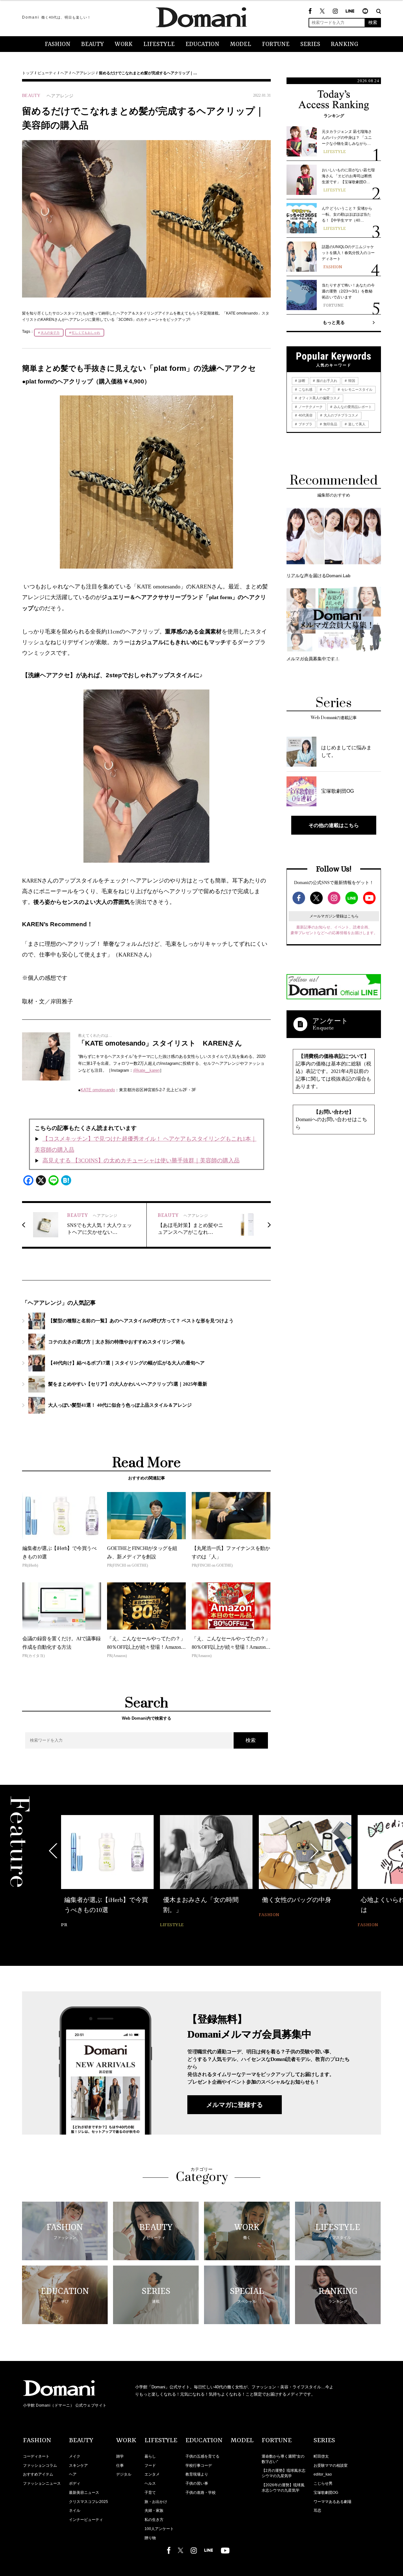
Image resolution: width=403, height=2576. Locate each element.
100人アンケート (159, 2529)
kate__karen (148, 1070)
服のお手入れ (326, 381)
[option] (107, 1872)
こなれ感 (305, 389)
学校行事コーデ (199, 2465)
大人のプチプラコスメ (341, 415)
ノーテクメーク (310, 407)
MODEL (241, 44)
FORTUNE (276, 44)
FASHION (58, 44)
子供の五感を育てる (202, 2456)
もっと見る (334, 322)
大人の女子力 (50, 333)
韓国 (351, 381)
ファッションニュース (42, 2483)
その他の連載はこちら (334, 825)
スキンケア (78, 2465)
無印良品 (330, 424)
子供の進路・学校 (201, 2493)
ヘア (64, 73)
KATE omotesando (98, 1090)
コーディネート (36, 2456)
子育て (150, 2493)
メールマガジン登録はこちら (334, 916)
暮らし (150, 2456)
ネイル (75, 2511)
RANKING (345, 44)
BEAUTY (93, 44)
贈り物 (150, 2538)
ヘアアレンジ (83, 73)
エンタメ (152, 2474)
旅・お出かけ (156, 2502)
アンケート (330, 1021)
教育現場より (197, 2474)
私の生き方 (154, 2520)
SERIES (310, 44)
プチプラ (305, 424)
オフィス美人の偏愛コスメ (319, 398)
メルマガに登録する (235, 2105)
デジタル (124, 2474)
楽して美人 (356, 424)
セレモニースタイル (356, 389)
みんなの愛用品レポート (352, 407)
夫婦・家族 (154, 2511)
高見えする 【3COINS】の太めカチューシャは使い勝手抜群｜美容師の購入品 (141, 1160)
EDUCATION (202, 44)
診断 (301, 381)
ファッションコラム (40, 2465)
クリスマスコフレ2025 (88, 2502)
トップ (28, 73)
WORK (124, 44)
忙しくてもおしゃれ (86, 333)
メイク (75, 2456)
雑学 (120, 2456)
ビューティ (47, 73)
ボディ (75, 2483)
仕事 (120, 2465)
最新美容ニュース (84, 2493)
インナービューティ (86, 2520)
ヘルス (150, 2483)
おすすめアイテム (38, 2474)
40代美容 (305, 415)
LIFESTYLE (159, 44)
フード (150, 2465)
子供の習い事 (197, 2483)
